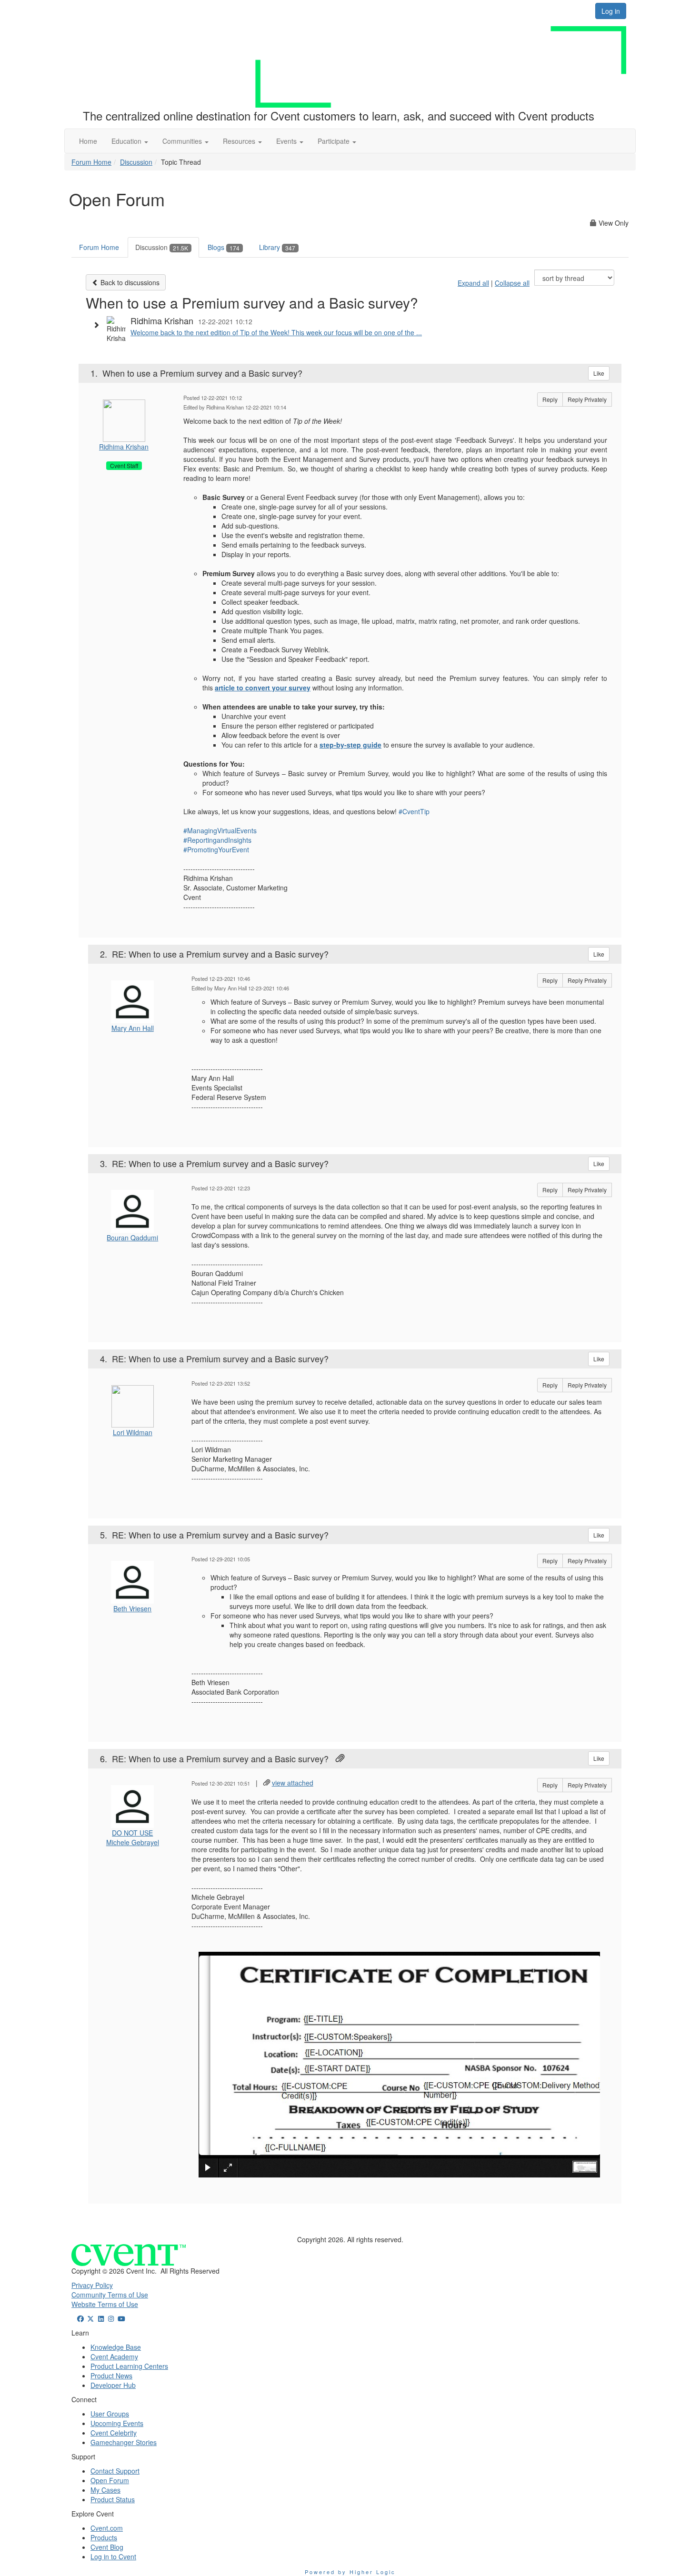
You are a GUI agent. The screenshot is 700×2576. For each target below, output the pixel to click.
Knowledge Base (116, 2347)
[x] (91, 2318)
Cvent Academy (114, 2356)
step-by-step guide (350, 745)
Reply (550, 399)
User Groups (110, 2414)
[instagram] (111, 2318)
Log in (611, 11)
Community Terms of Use (110, 2295)
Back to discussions (129, 282)
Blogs (224, 247)
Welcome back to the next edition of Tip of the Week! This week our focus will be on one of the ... (276, 332)
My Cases (105, 2490)
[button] (130, 141)
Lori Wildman (133, 1432)
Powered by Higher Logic (350, 2572)
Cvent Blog (107, 2547)
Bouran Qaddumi (132, 1238)
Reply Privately (587, 399)
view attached (293, 1783)
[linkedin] (101, 2318)
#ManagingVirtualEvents (220, 830)
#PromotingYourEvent (216, 849)
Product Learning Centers (129, 2366)
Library (277, 247)
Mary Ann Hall (133, 1028)
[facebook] (80, 2318)
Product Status (113, 2499)
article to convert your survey (263, 688)
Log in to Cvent (113, 2556)
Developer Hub (113, 2385)
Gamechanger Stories (124, 2442)
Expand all (473, 283)
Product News (111, 2376)
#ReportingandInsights (217, 840)
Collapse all (512, 283)
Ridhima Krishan (124, 447)
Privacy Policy (92, 2285)
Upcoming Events (117, 2423)
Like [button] (599, 373)
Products (104, 2537)
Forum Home (91, 162)
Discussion (136, 162)
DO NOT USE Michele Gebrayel (133, 1837)
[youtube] (121, 2318)
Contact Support (115, 2471)
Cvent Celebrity (114, 2433)
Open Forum (110, 2480)
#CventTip (414, 811)
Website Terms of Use (105, 2304)
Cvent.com (107, 2528)
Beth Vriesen (132, 1608)
